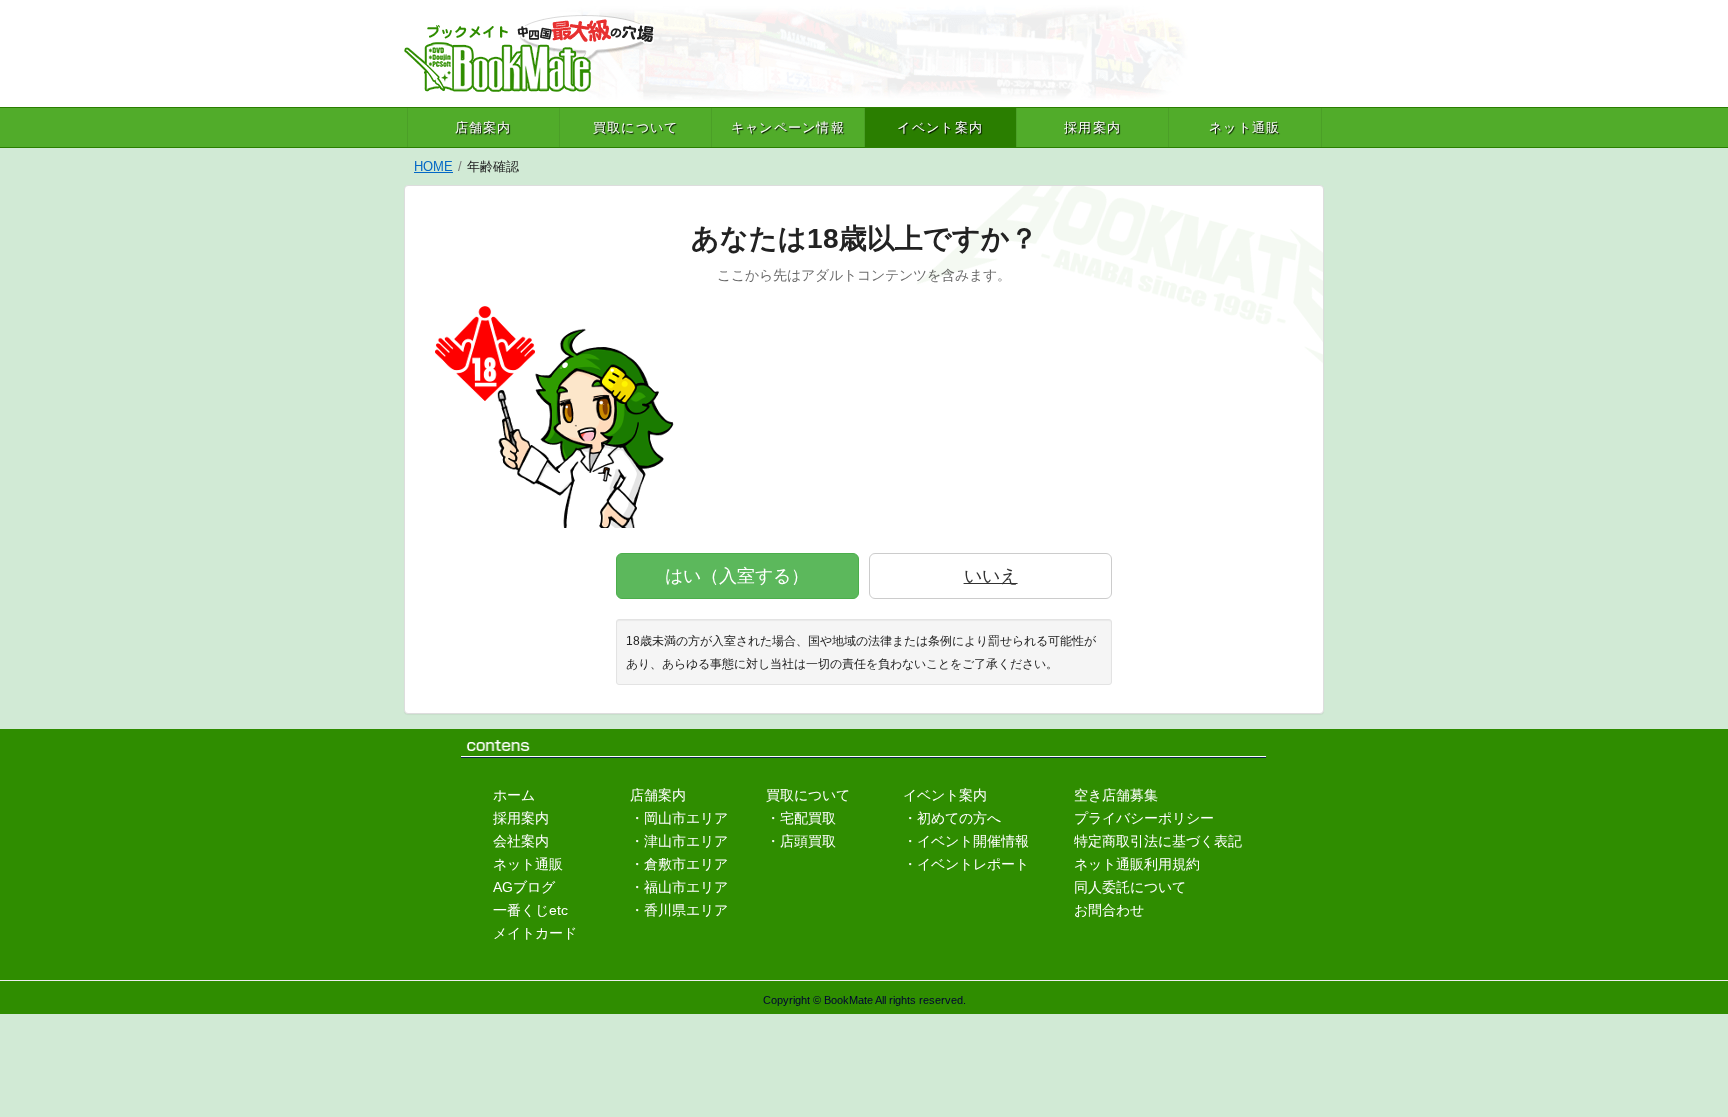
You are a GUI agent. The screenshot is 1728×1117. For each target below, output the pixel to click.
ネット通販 (1245, 127)
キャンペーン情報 (788, 127)
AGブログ (524, 887)
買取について (636, 127)
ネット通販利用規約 (1137, 864)
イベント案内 (940, 127)
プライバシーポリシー (1144, 818)
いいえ (991, 576)
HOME (433, 166)
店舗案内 (483, 127)
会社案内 (521, 841)
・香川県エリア (679, 910)
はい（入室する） (737, 576)
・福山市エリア (679, 887)
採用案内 (1092, 127)
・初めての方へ (952, 818)
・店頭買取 (801, 841)
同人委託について (1130, 887)
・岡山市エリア (679, 818)
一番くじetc (530, 910)
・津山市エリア (679, 841)
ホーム (514, 795)
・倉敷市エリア (679, 864)
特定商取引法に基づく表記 (1158, 841)
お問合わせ (1109, 910)
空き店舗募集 (1116, 795)
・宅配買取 (801, 818)
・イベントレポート (966, 864)
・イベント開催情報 (966, 841)
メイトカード (535, 933)
